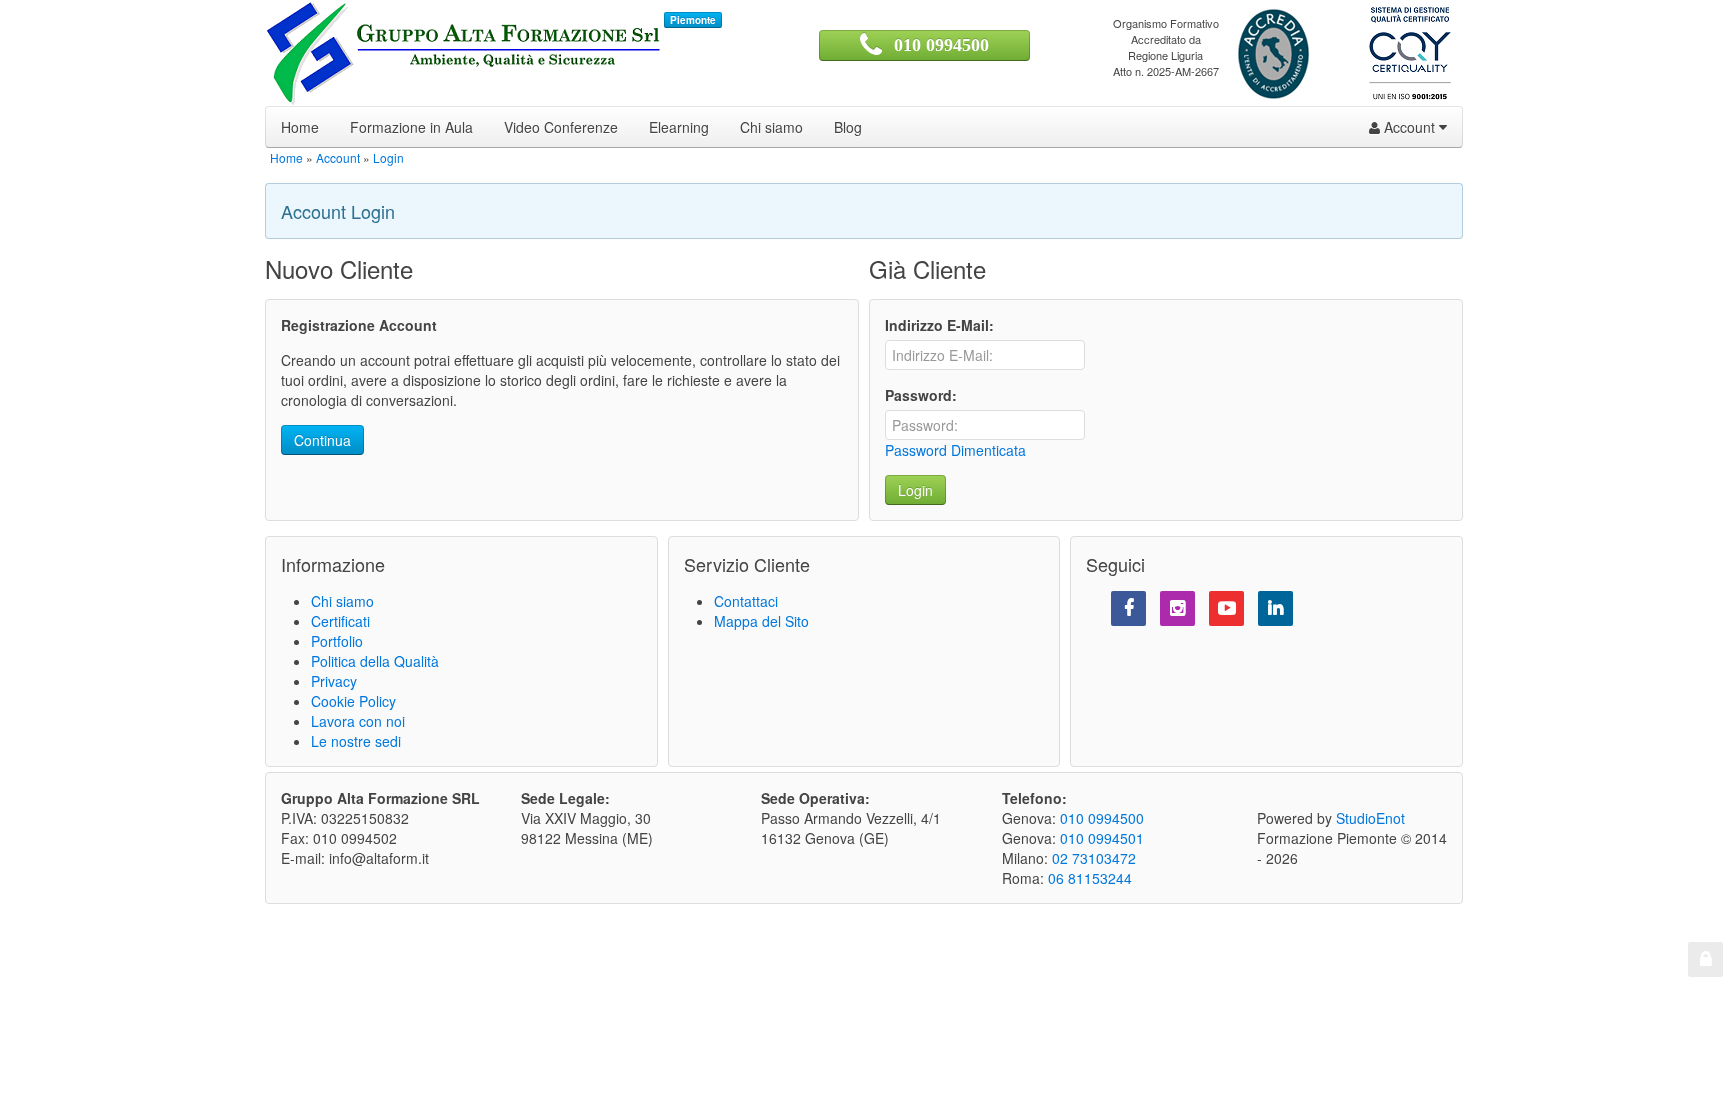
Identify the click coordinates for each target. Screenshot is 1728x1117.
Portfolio (337, 641)
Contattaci (746, 601)
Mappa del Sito (761, 621)
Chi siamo (771, 127)
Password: (921, 395)
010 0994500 (941, 45)
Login (388, 157)
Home (300, 127)
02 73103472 (1094, 858)
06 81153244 (1090, 878)
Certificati (340, 621)
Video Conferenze (561, 127)
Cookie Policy (353, 701)
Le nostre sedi (356, 741)
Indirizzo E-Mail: (939, 325)
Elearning (679, 127)
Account (1409, 127)
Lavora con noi (358, 721)
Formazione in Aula (411, 127)
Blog (848, 127)
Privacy (334, 681)
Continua (322, 440)
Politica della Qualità (375, 661)
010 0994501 (1102, 838)
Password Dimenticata (955, 450)
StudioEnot (1370, 818)
